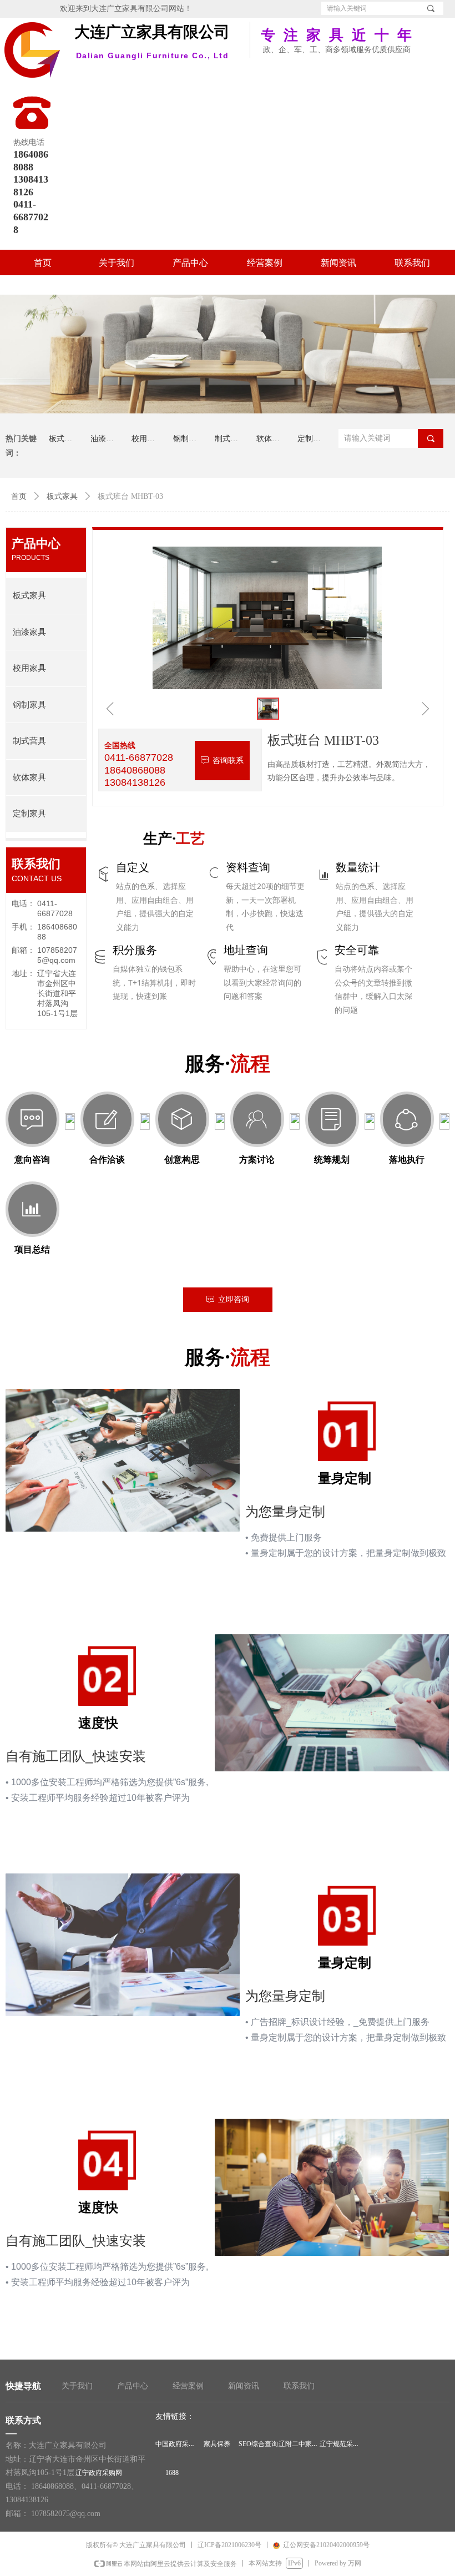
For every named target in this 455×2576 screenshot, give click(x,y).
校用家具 (29, 668)
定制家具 (29, 814)
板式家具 (62, 496)
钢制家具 (29, 705)
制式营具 (29, 741)
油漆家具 (29, 632)
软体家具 (29, 777)
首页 (19, 496)
